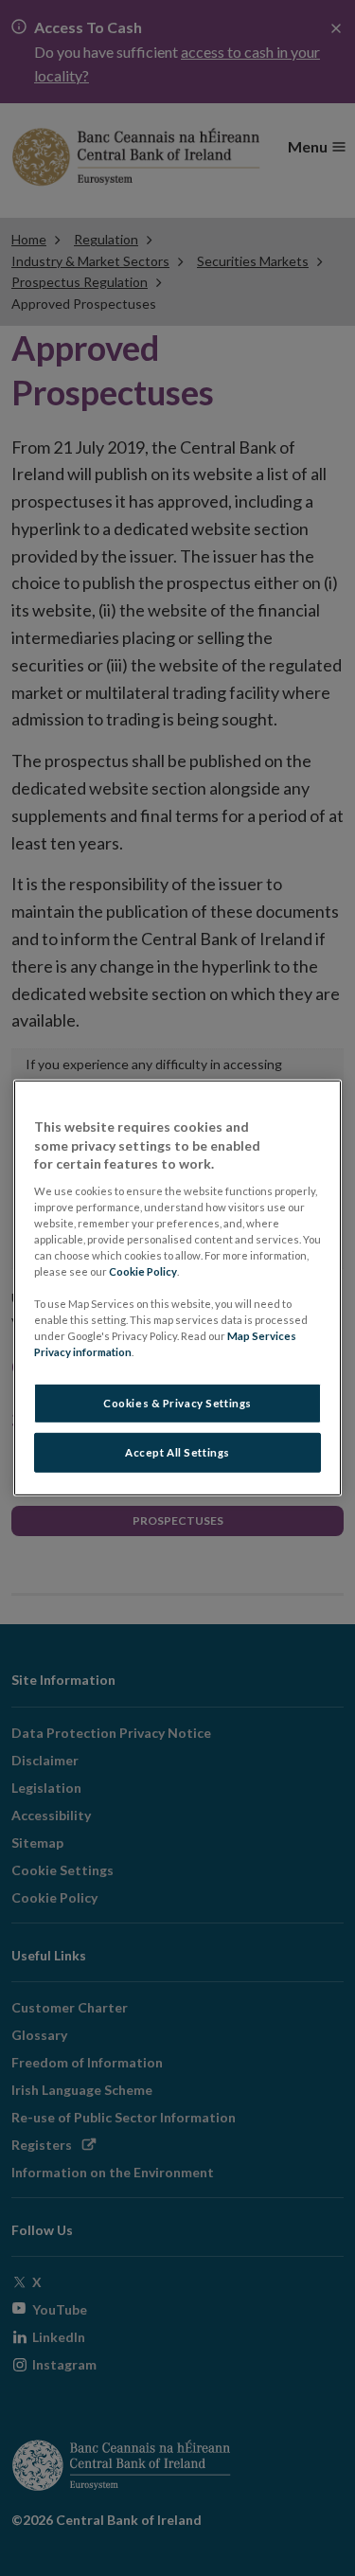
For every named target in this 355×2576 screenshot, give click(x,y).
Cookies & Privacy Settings (177, 1403)
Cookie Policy (143, 1271)
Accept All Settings (177, 1452)
